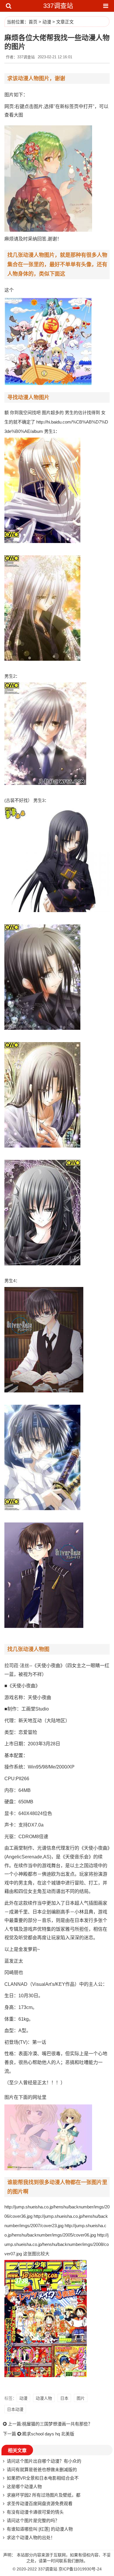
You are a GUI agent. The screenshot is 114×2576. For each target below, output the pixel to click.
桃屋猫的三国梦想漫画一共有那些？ (57, 2424)
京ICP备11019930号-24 (80, 2569)
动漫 (47, 22)
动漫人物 (44, 2398)
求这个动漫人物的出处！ (31, 2537)
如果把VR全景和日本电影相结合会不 (43, 2478)
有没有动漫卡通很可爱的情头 (35, 2512)
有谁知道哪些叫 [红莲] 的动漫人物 (40, 2529)
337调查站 (58, 6)
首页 (33, 22)
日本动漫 (15, 2409)
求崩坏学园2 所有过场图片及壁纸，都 (44, 2495)
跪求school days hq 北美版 (48, 2434)
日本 (64, 2398)
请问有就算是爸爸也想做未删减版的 (42, 2470)
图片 (81, 2398)
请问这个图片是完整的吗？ (33, 2520)
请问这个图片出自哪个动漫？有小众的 (44, 2461)
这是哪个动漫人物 (24, 2487)
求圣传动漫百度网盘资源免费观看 (40, 2504)
